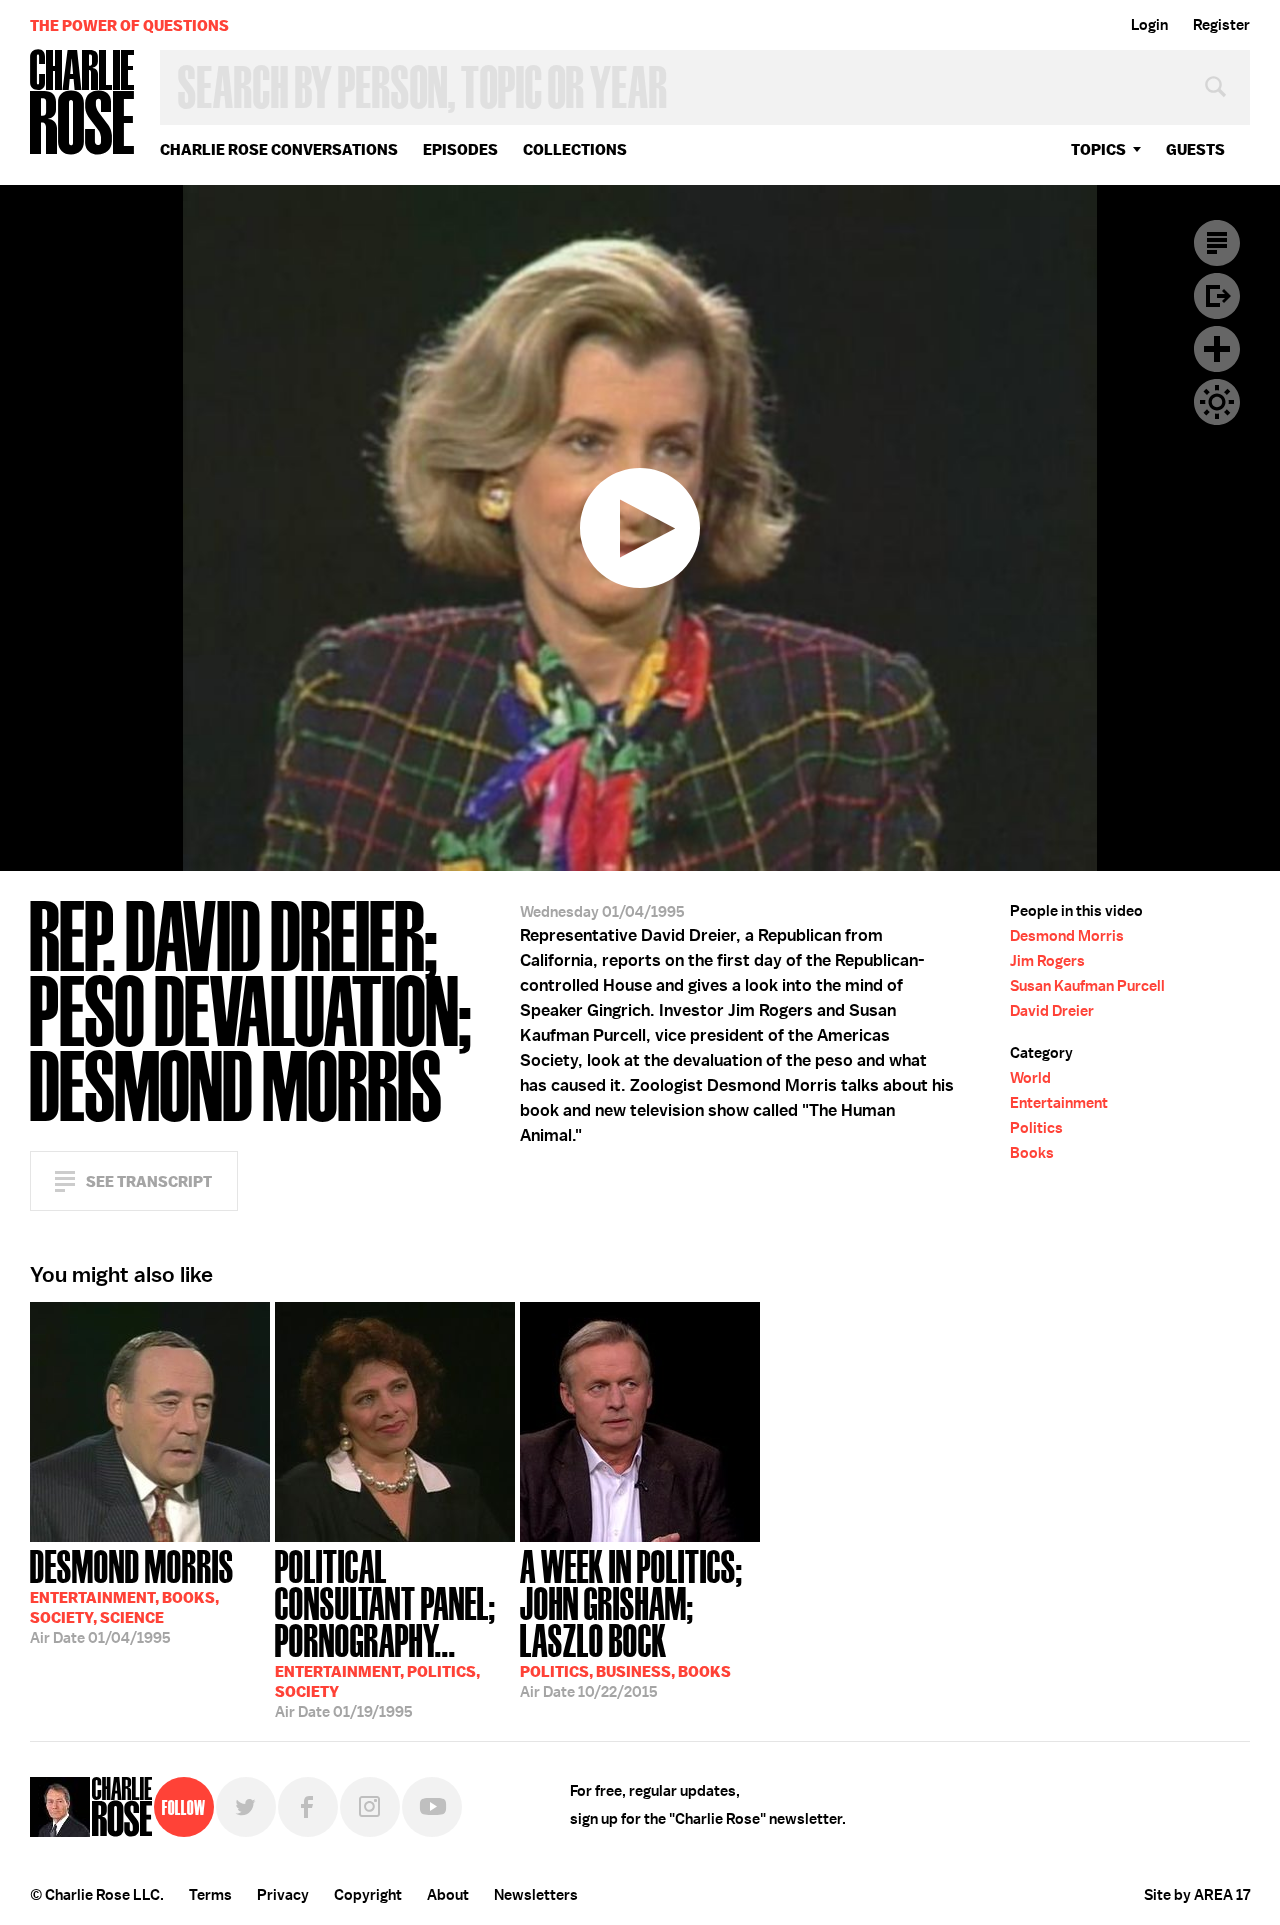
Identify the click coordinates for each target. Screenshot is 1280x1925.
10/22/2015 (631, 1622)
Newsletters (536, 1895)
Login (1149, 25)
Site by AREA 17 (1197, 1895)
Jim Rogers (1047, 961)
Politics (1036, 1128)
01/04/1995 (132, 1595)
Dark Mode (1217, 402)
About (448, 1895)
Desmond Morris (1067, 936)
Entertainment (1059, 1103)
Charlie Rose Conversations (279, 149)
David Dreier (1052, 1011)
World (1030, 1078)
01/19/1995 (385, 1632)
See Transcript (149, 1181)
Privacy (283, 1895)
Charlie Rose (83, 103)
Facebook (308, 1807)
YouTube (432, 1807)
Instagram (370, 1807)
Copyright (368, 1895)
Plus (1217, 349)
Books (1032, 1153)
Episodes (460, 149)
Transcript (1217, 243)
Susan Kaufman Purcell (1087, 986)
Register (1221, 25)
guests (1195, 149)
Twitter (246, 1807)
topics (1098, 149)
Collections (575, 149)
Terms (210, 1895)
